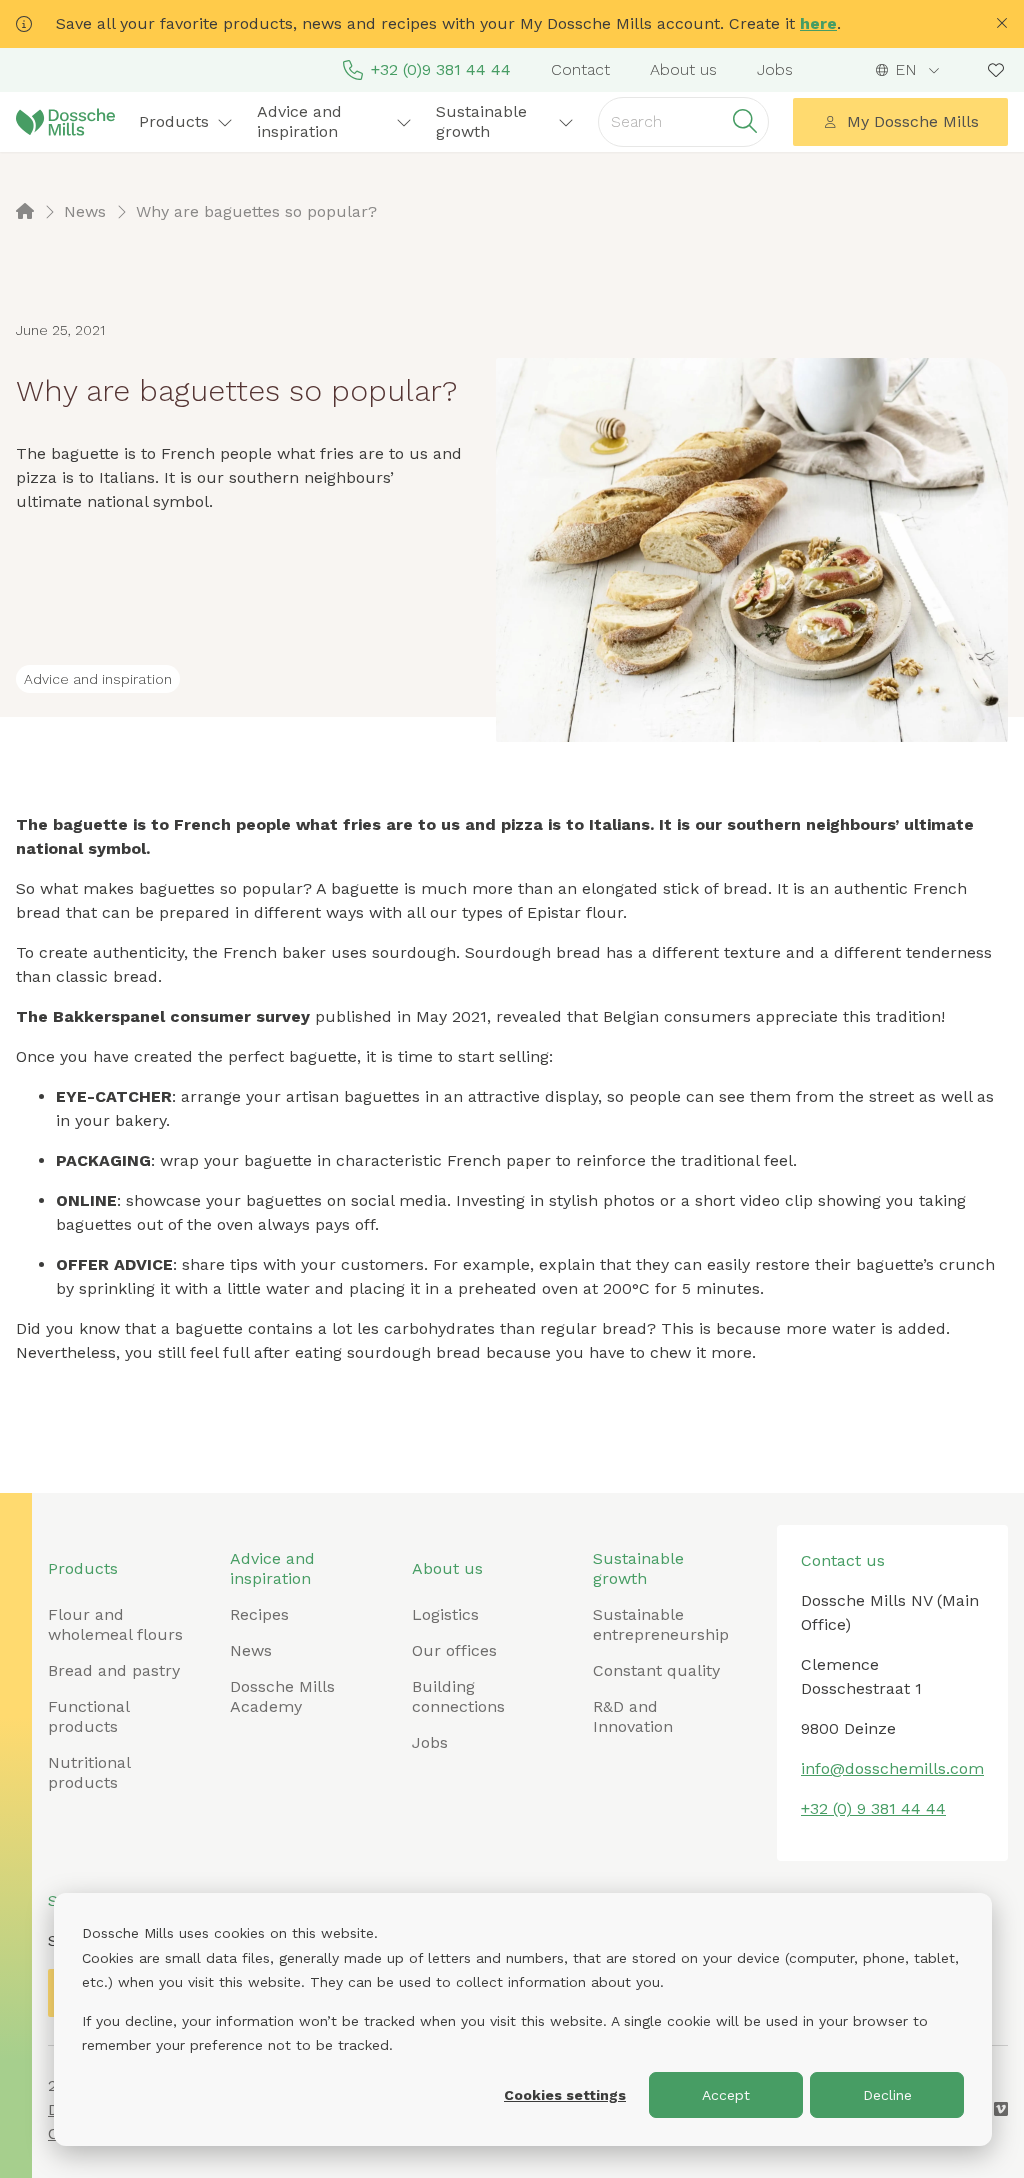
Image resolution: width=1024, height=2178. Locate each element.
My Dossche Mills (913, 121)
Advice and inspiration (272, 1568)
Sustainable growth (638, 1568)
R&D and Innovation (633, 1716)
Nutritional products (89, 1772)
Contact (580, 69)
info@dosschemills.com (892, 1768)
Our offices (454, 1650)
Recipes (259, 1614)
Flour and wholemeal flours (115, 1624)
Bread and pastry (114, 1670)
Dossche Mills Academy (282, 1696)
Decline (887, 2095)
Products (83, 1568)
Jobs (775, 69)
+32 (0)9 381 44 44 (441, 69)
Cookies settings (565, 2095)
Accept (726, 2095)
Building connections (458, 1696)
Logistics (445, 1614)
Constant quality (656, 1670)
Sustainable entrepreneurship (661, 1624)
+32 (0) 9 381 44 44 (873, 1808)
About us (683, 69)
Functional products (88, 1716)
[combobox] (908, 70)
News (251, 1650)
